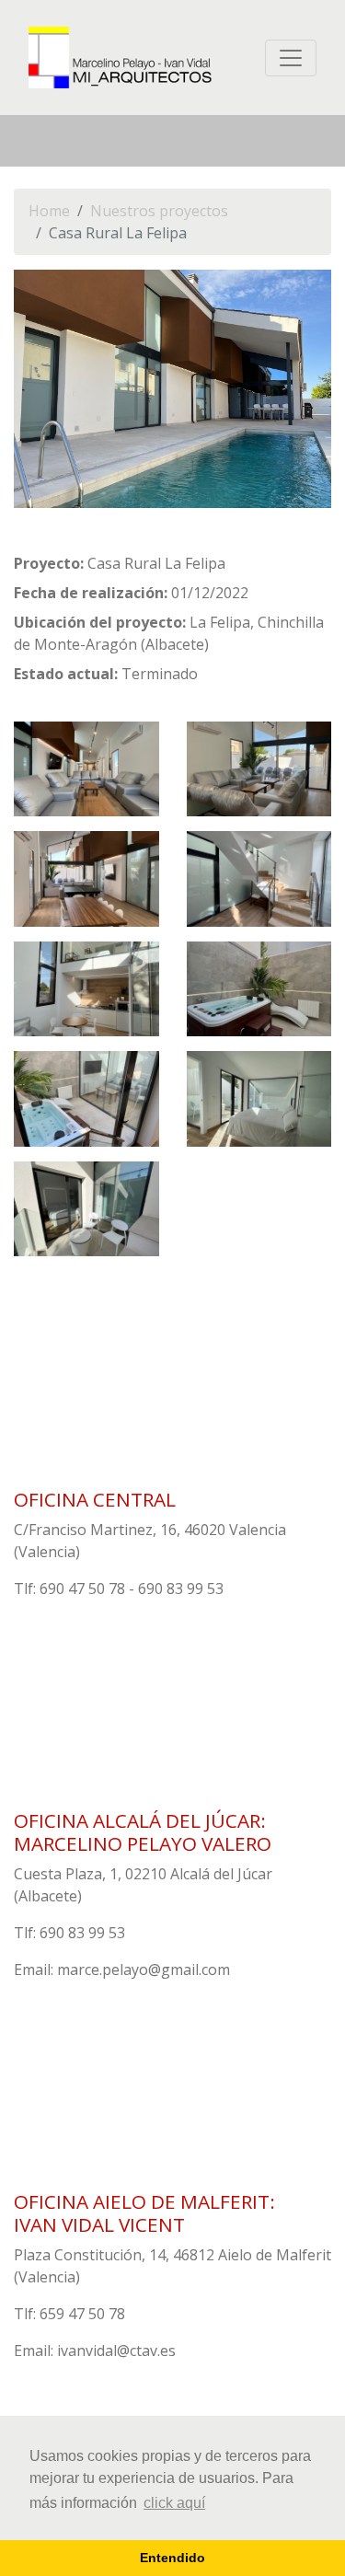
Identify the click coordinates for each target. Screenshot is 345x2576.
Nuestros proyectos (159, 211)
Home (49, 211)
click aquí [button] (174, 2503)
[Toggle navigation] (291, 58)
